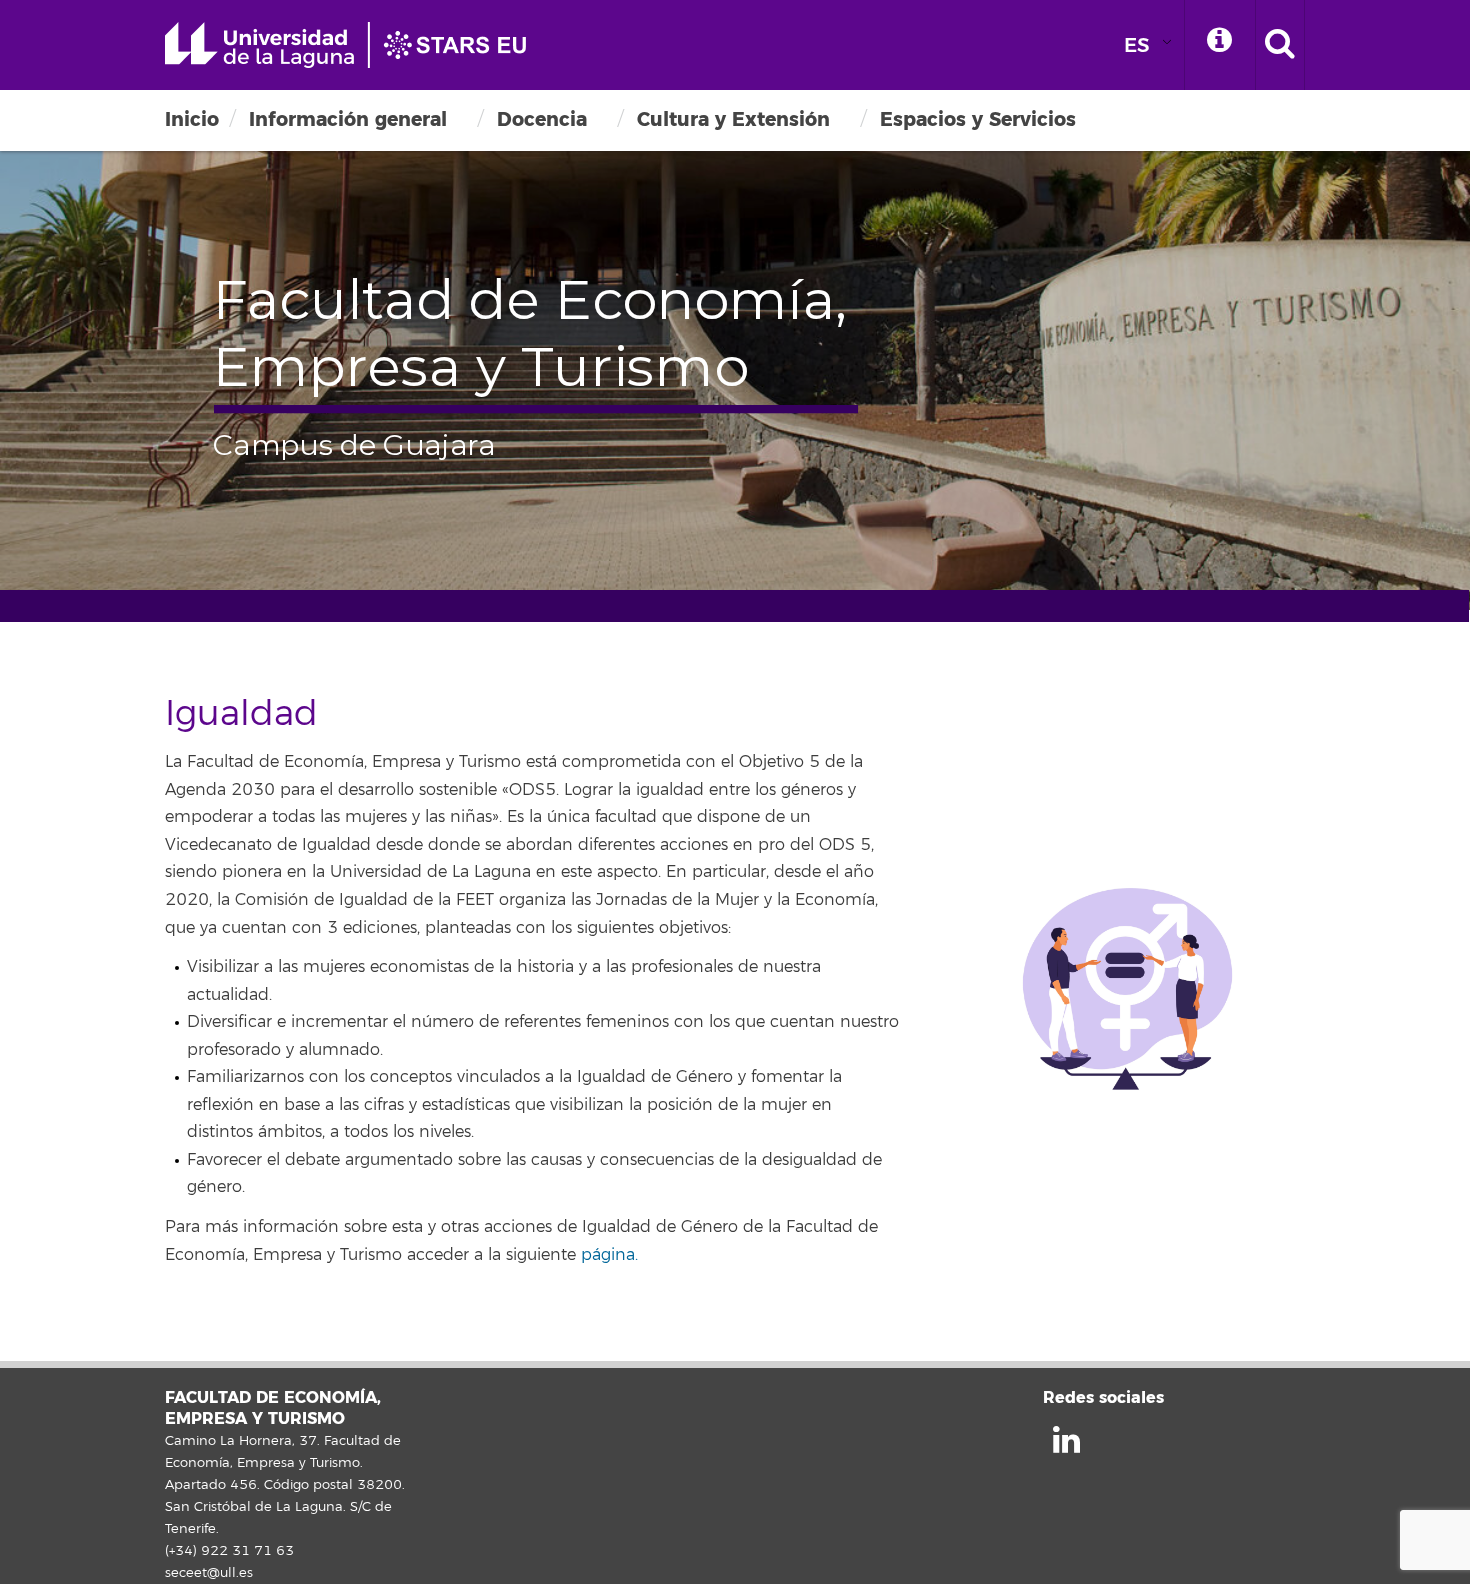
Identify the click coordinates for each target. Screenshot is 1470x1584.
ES (1137, 45)
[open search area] (1280, 45)
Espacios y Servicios (978, 119)
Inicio (192, 119)
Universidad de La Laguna (355, 45)
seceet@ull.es (209, 1573)
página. (609, 1255)
